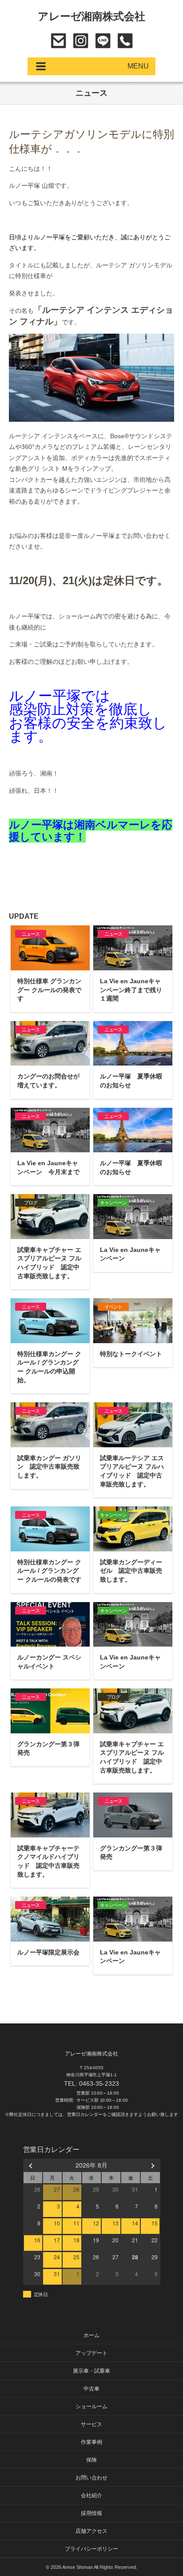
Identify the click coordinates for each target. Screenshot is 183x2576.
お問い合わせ (58, 41)
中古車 (91, 2389)
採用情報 (91, 2513)
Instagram (81, 41)
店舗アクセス (91, 2531)
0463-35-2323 (125, 41)
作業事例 (91, 2442)
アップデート (91, 2353)
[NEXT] (152, 2165)
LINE (103, 41)
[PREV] (32, 2165)
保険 (91, 2460)
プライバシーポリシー (91, 2549)
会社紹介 (91, 2495)
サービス (91, 2424)
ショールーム (91, 2406)
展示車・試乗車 (91, 2371)
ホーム (91, 2335)
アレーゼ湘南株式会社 (92, 16)
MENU (138, 66)
